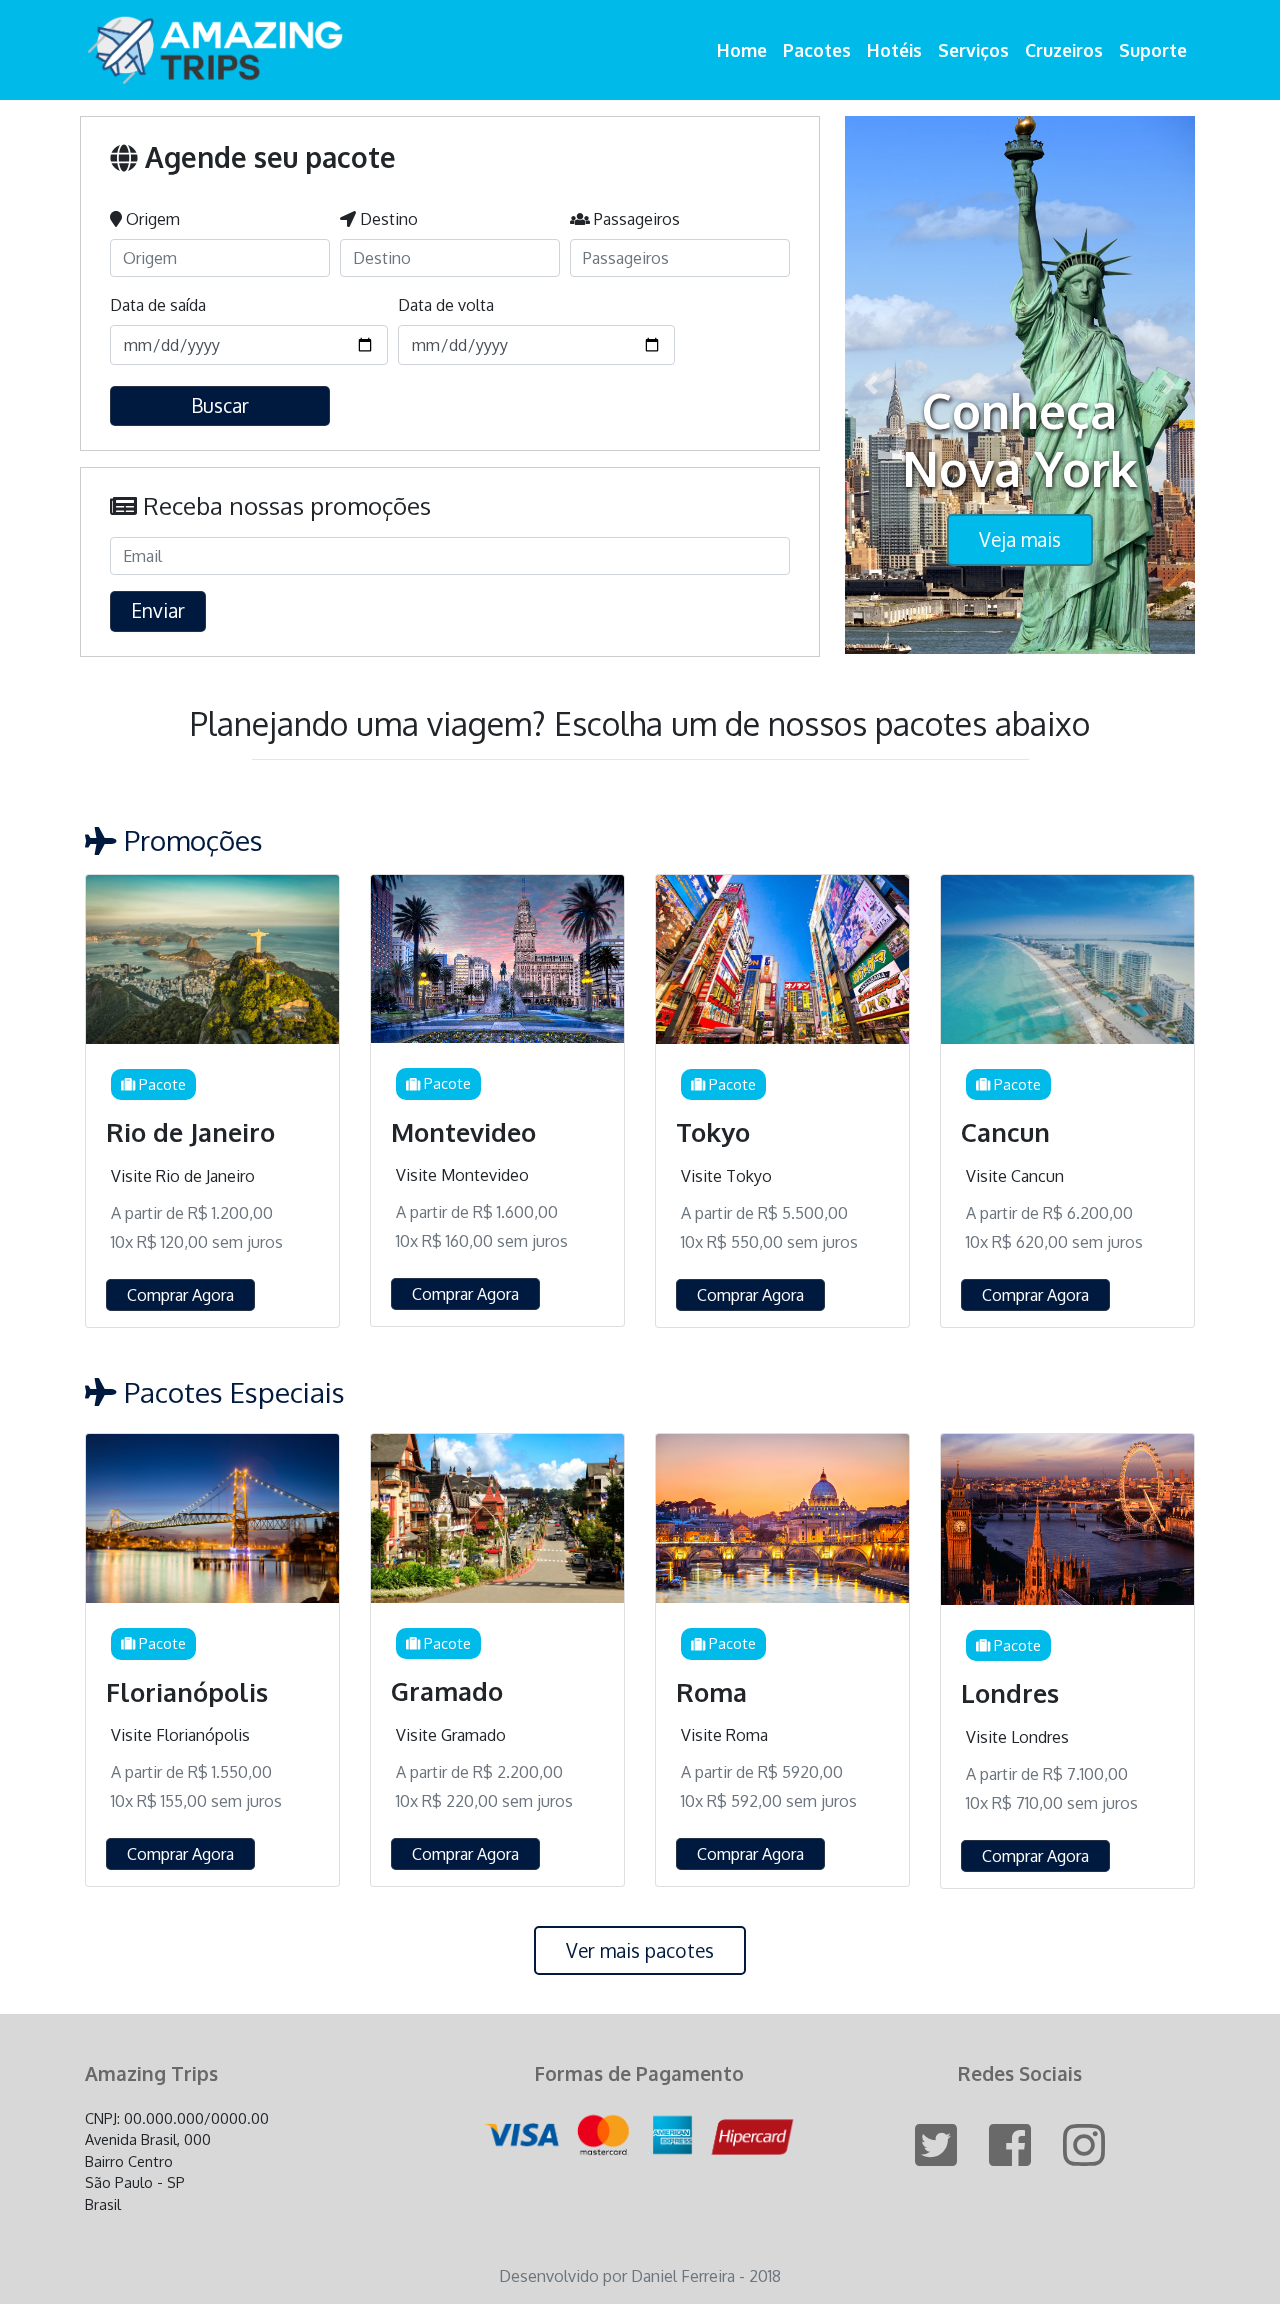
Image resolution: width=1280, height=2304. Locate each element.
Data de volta (446, 305)
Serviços (973, 50)
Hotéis (894, 50)
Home (742, 50)
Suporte (1153, 50)
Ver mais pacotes (640, 1950)
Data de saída (158, 305)
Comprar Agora (180, 1295)
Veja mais (1020, 539)
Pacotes (817, 50)
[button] (871, 385)
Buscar (220, 405)
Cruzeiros (1064, 50)
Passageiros (635, 219)
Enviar (158, 610)
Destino (387, 219)
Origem (151, 219)
